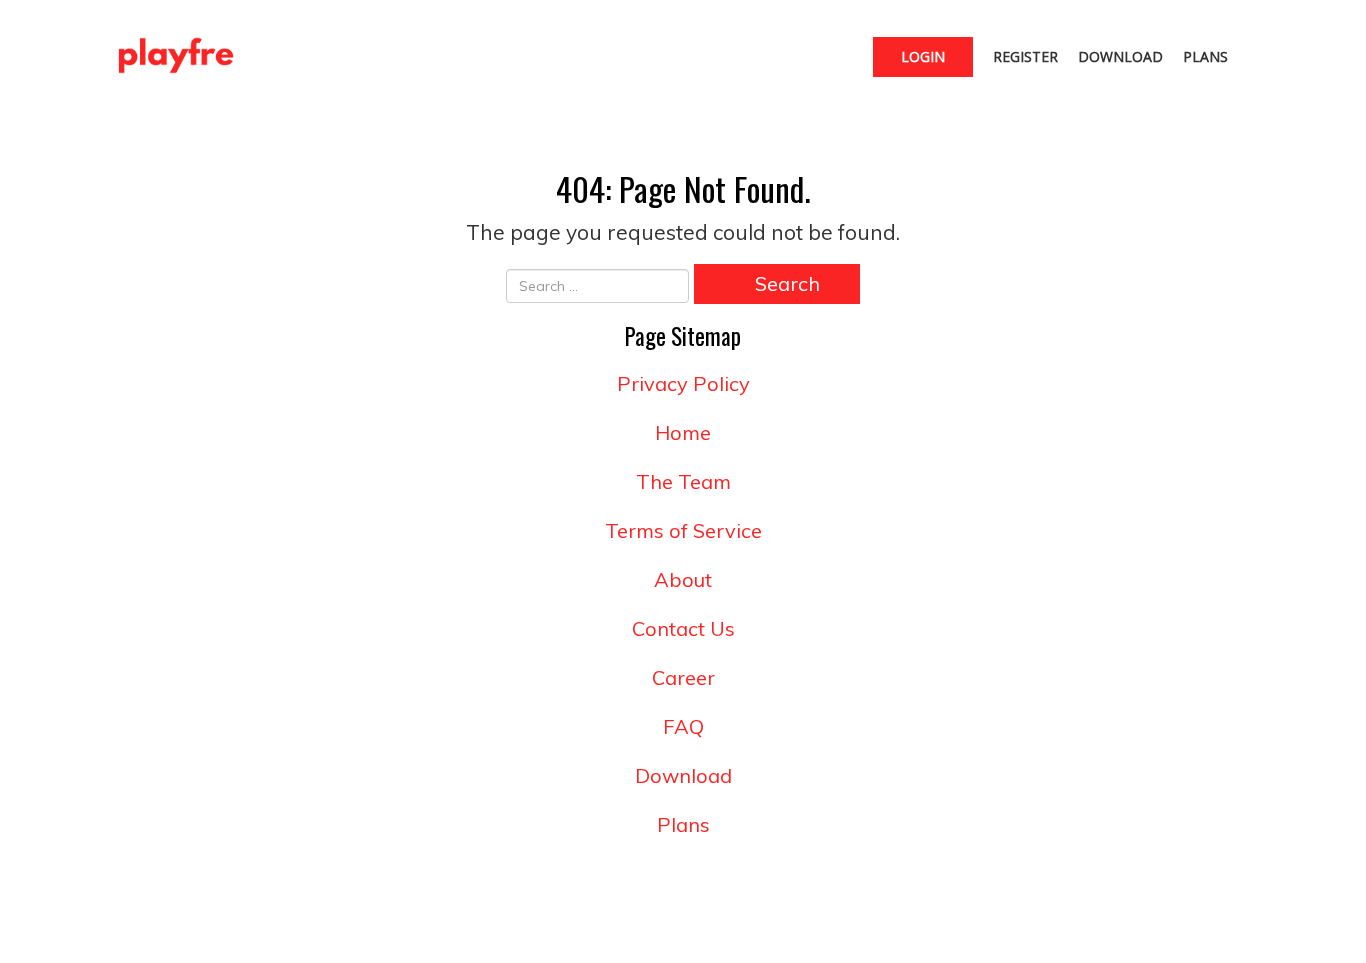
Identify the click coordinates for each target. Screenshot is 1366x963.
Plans (1205, 56)
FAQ (683, 726)
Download (1120, 56)
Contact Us (683, 628)
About (683, 579)
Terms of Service (683, 530)
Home (683, 432)
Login (923, 56)
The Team (683, 481)
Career (683, 677)
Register (1025, 56)
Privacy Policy (683, 383)
